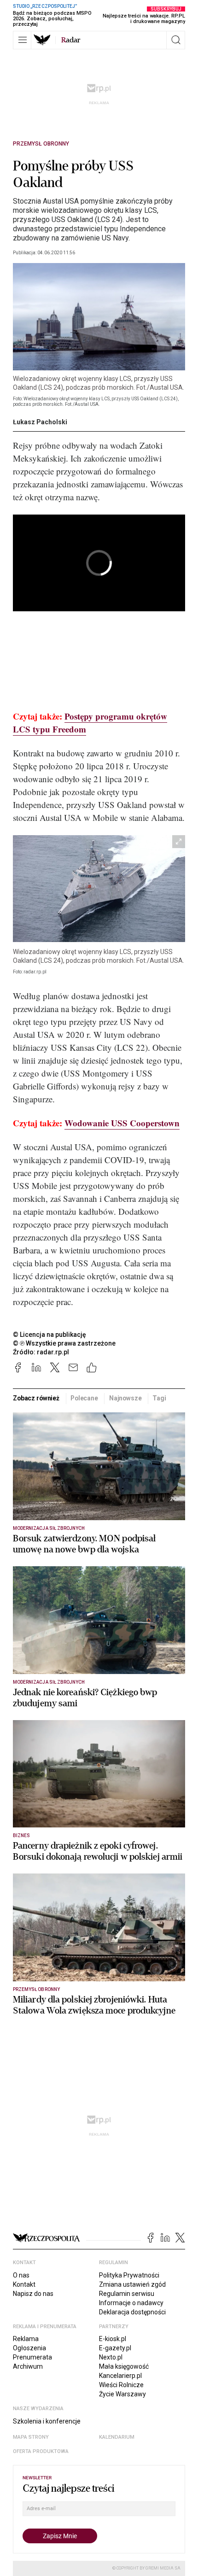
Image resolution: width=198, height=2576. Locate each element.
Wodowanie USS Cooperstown (122, 1123)
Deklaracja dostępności (132, 2312)
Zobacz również (36, 1398)
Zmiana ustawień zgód (132, 2284)
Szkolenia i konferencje (47, 2421)
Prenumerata (32, 2357)
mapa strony (31, 2437)
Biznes (21, 1835)
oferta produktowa (41, 2451)
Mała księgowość (124, 2366)
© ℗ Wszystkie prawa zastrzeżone (64, 1343)
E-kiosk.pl (113, 2339)
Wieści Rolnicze (121, 2385)
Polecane (84, 1398)
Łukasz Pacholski (40, 422)
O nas (21, 2275)
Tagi (159, 1398)
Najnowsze (125, 1398)
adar (71, 40)
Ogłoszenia (29, 2348)
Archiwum (28, 2366)
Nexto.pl (111, 2357)
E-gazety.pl (115, 2348)
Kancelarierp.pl (120, 2376)
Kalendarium (117, 2437)
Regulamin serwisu (127, 2294)
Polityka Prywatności (129, 2275)
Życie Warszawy (122, 2394)
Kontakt (24, 2284)
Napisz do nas (33, 2294)
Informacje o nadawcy (131, 2303)
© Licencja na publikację (50, 1335)
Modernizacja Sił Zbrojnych (49, 1528)
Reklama (26, 2339)
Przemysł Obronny (41, 144)
